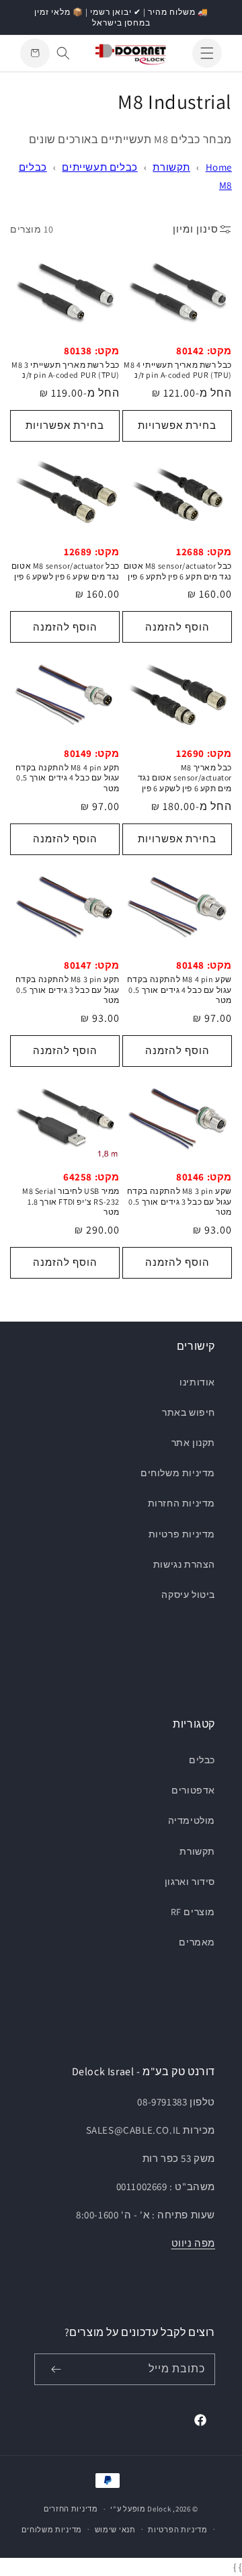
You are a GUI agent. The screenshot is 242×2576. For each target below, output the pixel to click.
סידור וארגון (190, 1882)
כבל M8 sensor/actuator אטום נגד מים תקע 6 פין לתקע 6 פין (178, 571)
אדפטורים (193, 1790)
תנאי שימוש (115, 2530)
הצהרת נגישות (184, 1564)
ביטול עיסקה (188, 1595)
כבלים (202, 1760)
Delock (159, 2509)
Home (219, 167)
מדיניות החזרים (71, 2509)
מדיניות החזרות (182, 1503)
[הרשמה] (56, 2369)
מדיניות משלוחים (178, 1473)
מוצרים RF (193, 1912)
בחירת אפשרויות (177, 425)
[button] (207, 53)
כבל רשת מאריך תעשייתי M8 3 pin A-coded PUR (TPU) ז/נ (66, 370)
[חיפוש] (63, 53)
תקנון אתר (193, 1443)
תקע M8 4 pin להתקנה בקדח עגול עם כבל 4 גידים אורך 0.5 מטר (68, 778)
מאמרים (197, 1942)
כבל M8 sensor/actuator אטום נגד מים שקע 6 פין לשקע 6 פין (66, 571)
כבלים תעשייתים (99, 167)
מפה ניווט (193, 2243)
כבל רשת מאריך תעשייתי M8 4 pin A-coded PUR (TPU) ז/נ (178, 370)
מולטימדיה (192, 1820)
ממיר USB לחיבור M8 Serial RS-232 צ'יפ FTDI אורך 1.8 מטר (71, 1201)
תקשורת (171, 167)
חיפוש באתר (189, 1412)
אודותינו (197, 1382)
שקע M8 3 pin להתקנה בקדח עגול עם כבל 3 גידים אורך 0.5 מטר (179, 1201)
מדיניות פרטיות (182, 1534)
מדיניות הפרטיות (178, 2530)
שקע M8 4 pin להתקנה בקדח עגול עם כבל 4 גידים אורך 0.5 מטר (179, 990)
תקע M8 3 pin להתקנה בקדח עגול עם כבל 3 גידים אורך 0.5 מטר (68, 990)
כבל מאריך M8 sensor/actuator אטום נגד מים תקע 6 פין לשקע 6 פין (185, 778)
